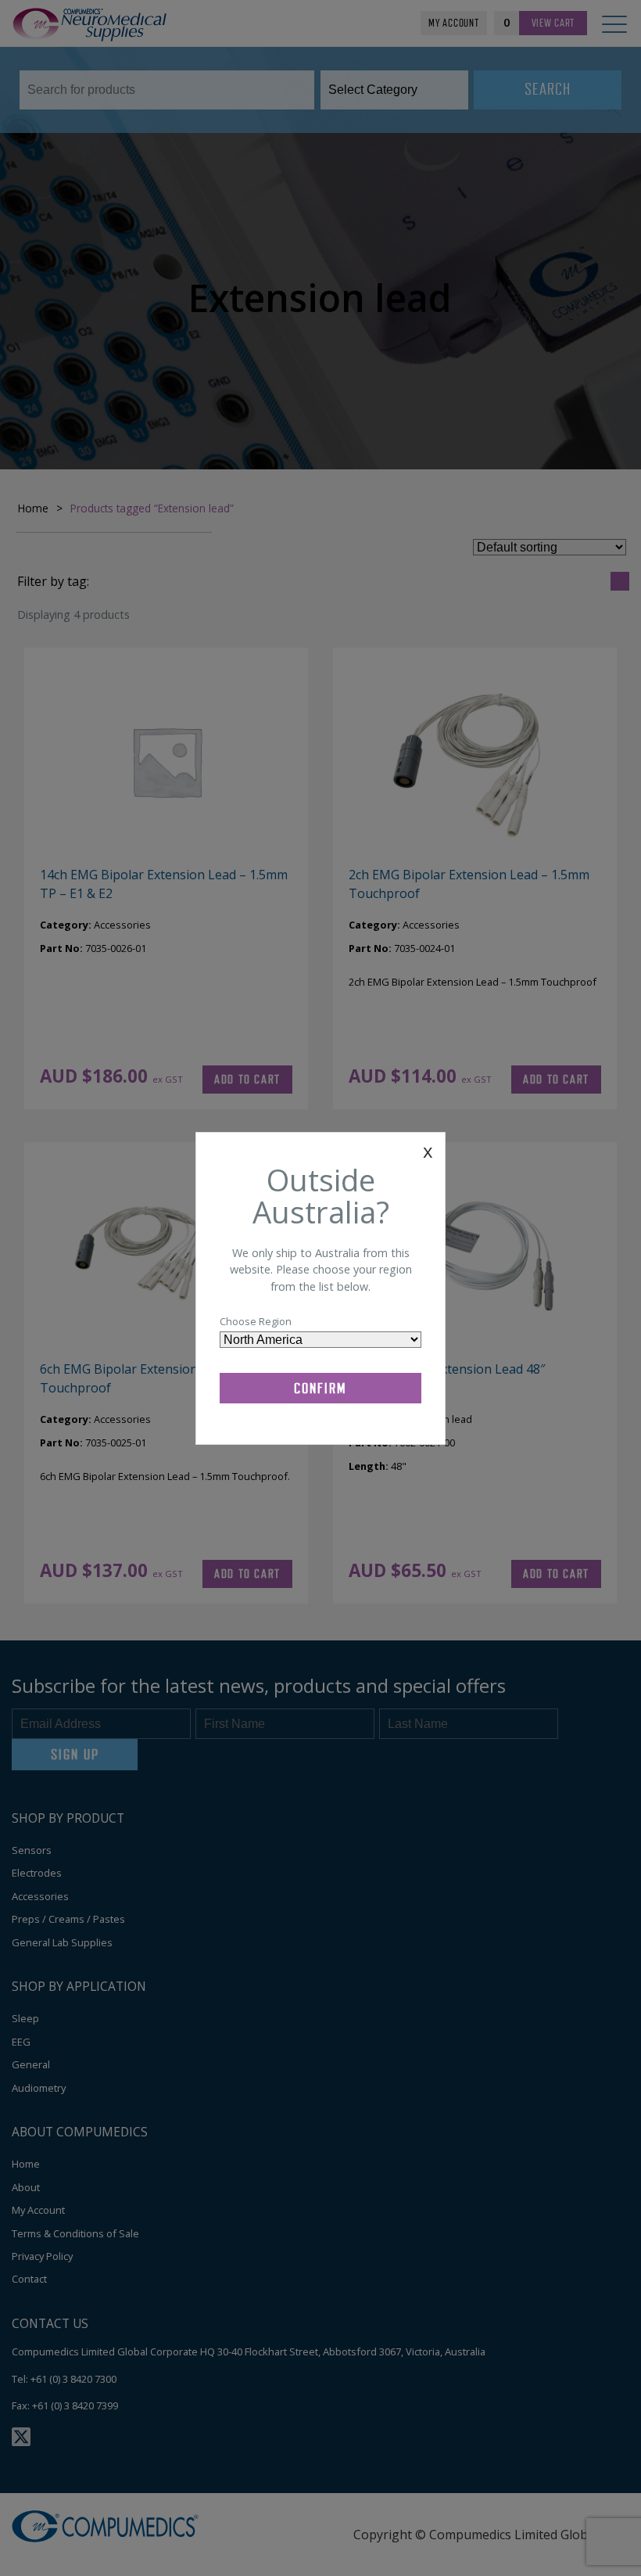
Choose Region (256, 1321)
